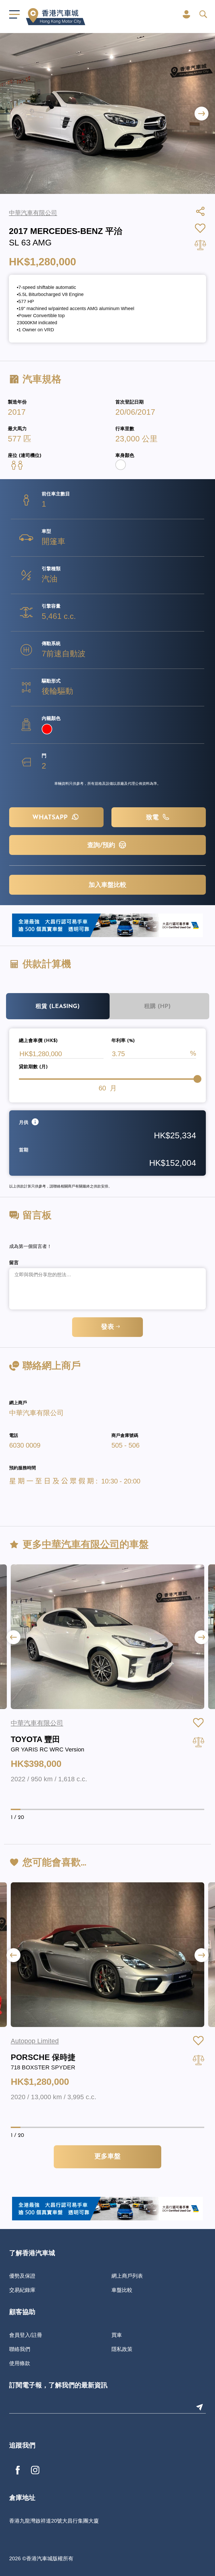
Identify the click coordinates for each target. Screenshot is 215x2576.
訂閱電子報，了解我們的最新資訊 (58, 2386)
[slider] (197, 1079)
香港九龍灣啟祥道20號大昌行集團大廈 (54, 2521)
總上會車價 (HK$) (38, 1041)
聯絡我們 (20, 2349)
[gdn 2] (107, 925)
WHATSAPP (51, 818)
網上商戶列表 (127, 2276)
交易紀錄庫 (22, 2290)
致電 (153, 818)
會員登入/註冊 (26, 2335)
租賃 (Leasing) (58, 1007)
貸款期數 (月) (33, 1067)
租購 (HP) (157, 1007)
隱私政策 (122, 2349)
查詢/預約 (102, 845)
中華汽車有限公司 (36, 1413)
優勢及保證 (22, 2276)
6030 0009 (25, 1445)
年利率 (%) (123, 1041)
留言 (14, 1263)
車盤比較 (122, 2290)
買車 (117, 2335)
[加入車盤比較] (198, 1742)
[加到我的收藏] (198, 1723)
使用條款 (20, 2363)
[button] (201, 113)
